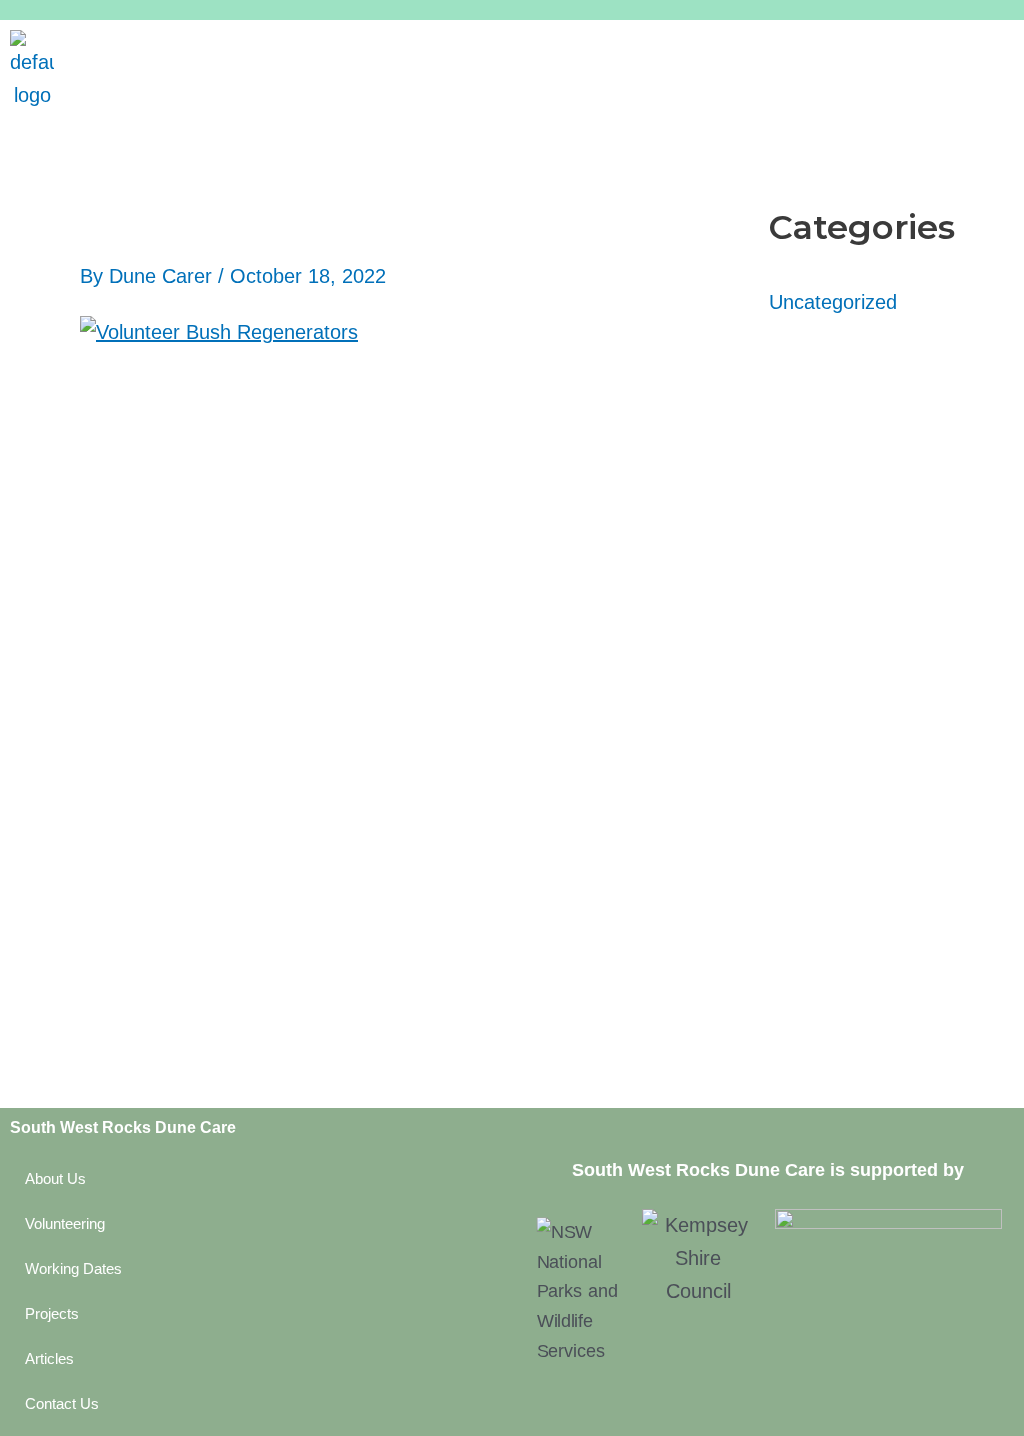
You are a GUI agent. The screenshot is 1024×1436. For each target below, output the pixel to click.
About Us (55, 1178)
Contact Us (62, 1403)
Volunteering (65, 1223)
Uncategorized (833, 302)
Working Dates (73, 1268)
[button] (544, 50)
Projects (52, 1313)
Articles (49, 1358)
